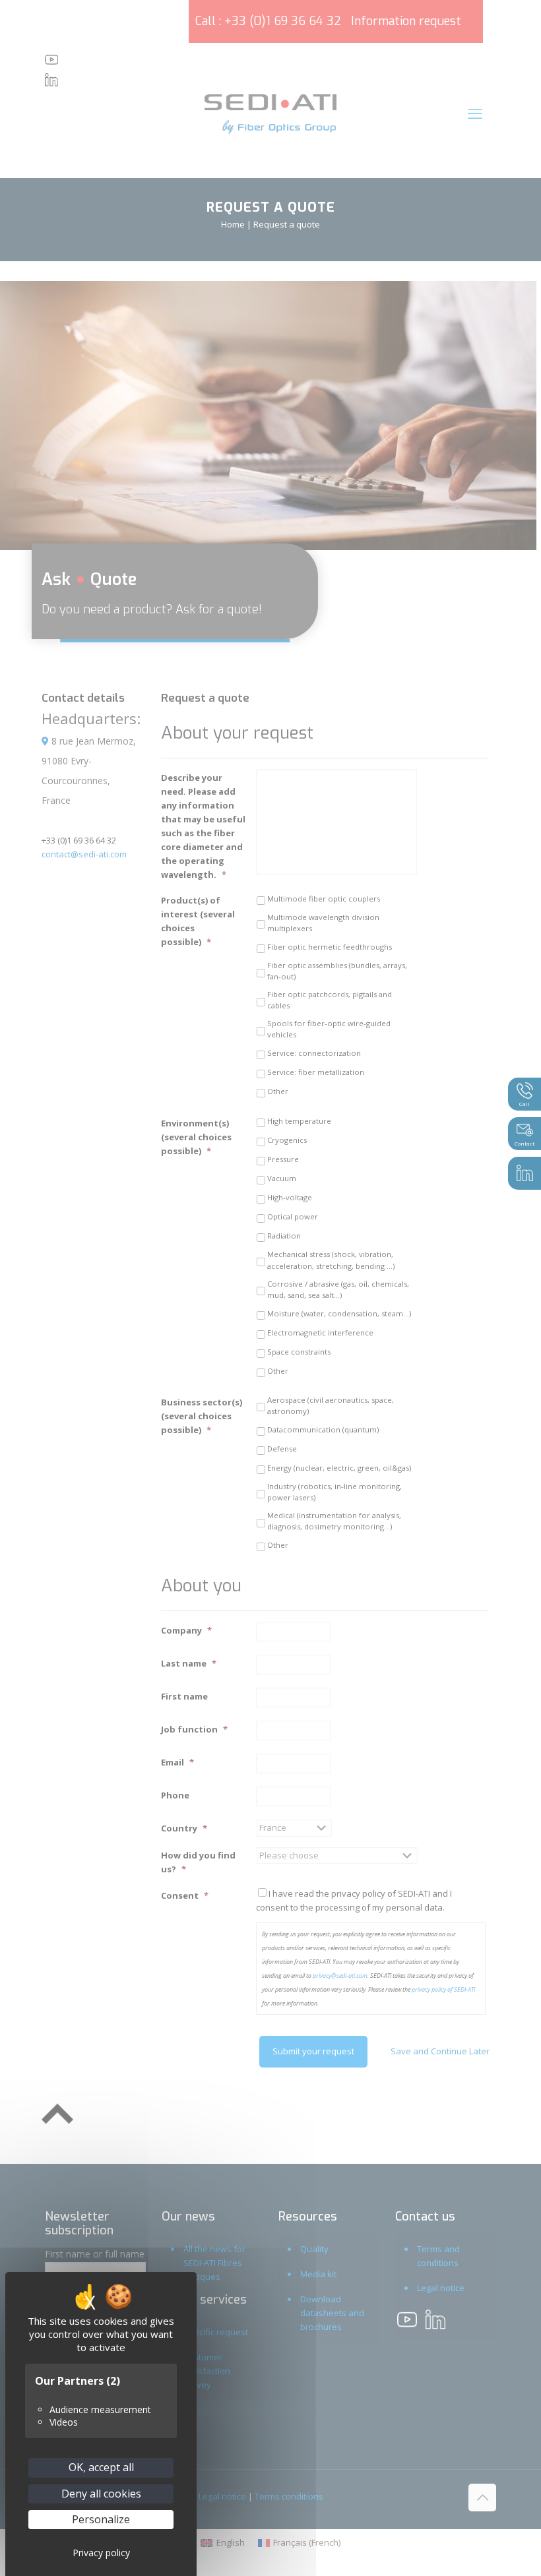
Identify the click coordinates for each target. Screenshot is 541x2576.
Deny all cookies (101, 2494)
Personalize (101, 2519)
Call (525, 1104)
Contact (525, 1143)
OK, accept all (101, 2467)
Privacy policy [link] (101, 2553)
